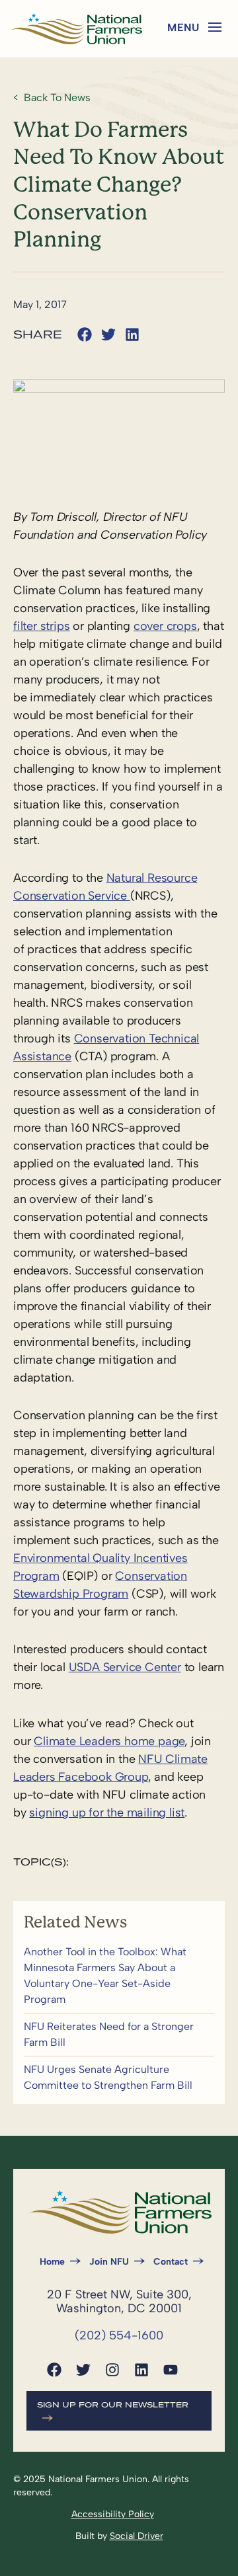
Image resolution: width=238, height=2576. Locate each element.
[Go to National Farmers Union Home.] (76, 29)
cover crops (165, 626)
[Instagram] (112, 2370)
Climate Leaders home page (109, 1741)
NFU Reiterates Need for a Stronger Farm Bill (119, 2035)
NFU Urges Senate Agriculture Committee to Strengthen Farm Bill (119, 2078)
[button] (215, 27)
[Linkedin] (141, 2370)
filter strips (41, 626)
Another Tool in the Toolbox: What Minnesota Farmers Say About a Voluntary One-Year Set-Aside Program (119, 1976)
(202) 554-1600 (119, 2335)
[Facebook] (54, 2370)
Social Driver (137, 2536)
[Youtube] (171, 2370)
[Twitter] (83, 2370)
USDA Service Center (125, 1667)
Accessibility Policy (113, 2514)
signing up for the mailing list (107, 1813)
